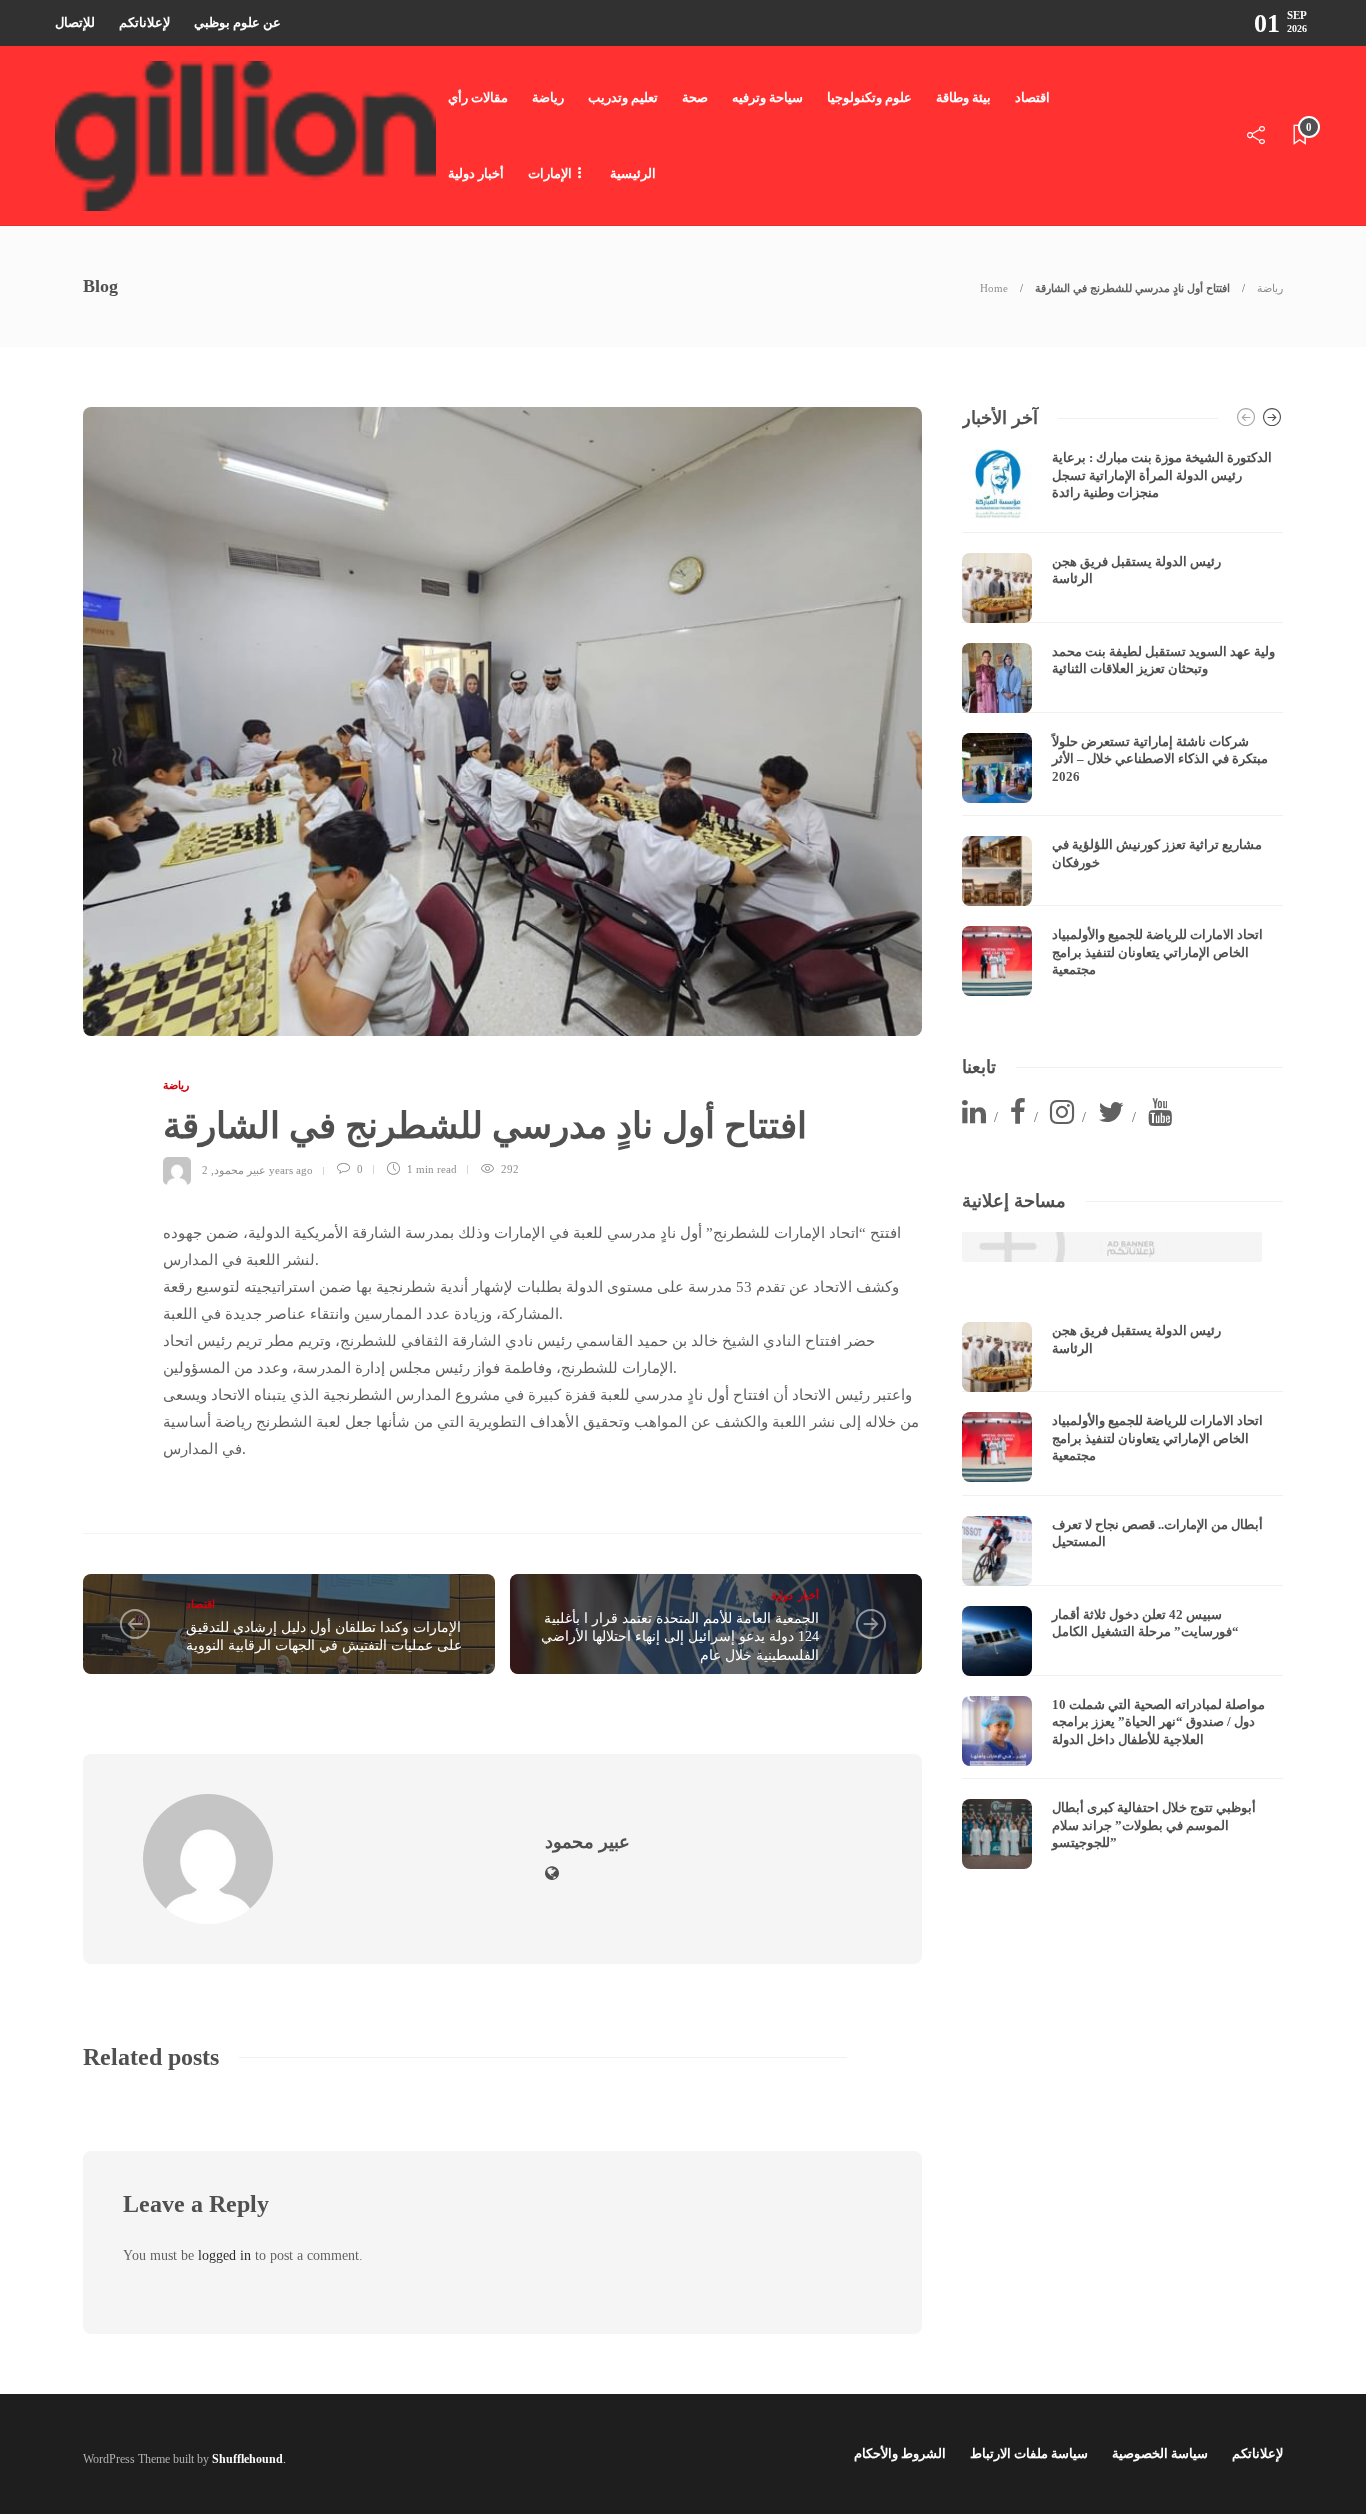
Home (994, 288)
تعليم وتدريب (623, 97)
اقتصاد (1032, 97)
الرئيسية (633, 173)
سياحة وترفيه (767, 97)
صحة (695, 97)
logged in (224, 2255)
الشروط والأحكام (900, 2453)
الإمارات (550, 173)
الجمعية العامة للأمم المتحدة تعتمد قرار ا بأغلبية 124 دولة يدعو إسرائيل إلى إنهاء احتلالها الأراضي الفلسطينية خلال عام (680, 1637)
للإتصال (75, 22)
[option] (1122, 722)
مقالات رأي (478, 97)
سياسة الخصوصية (1160, 2453)
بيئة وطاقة (963, 97)
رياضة (548, 97)
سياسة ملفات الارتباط (1029, 2453)
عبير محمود (240, 1169)
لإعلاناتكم (144, 22)
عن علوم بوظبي (237, 22)
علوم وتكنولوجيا (869, 97)
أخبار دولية (476, 173)
